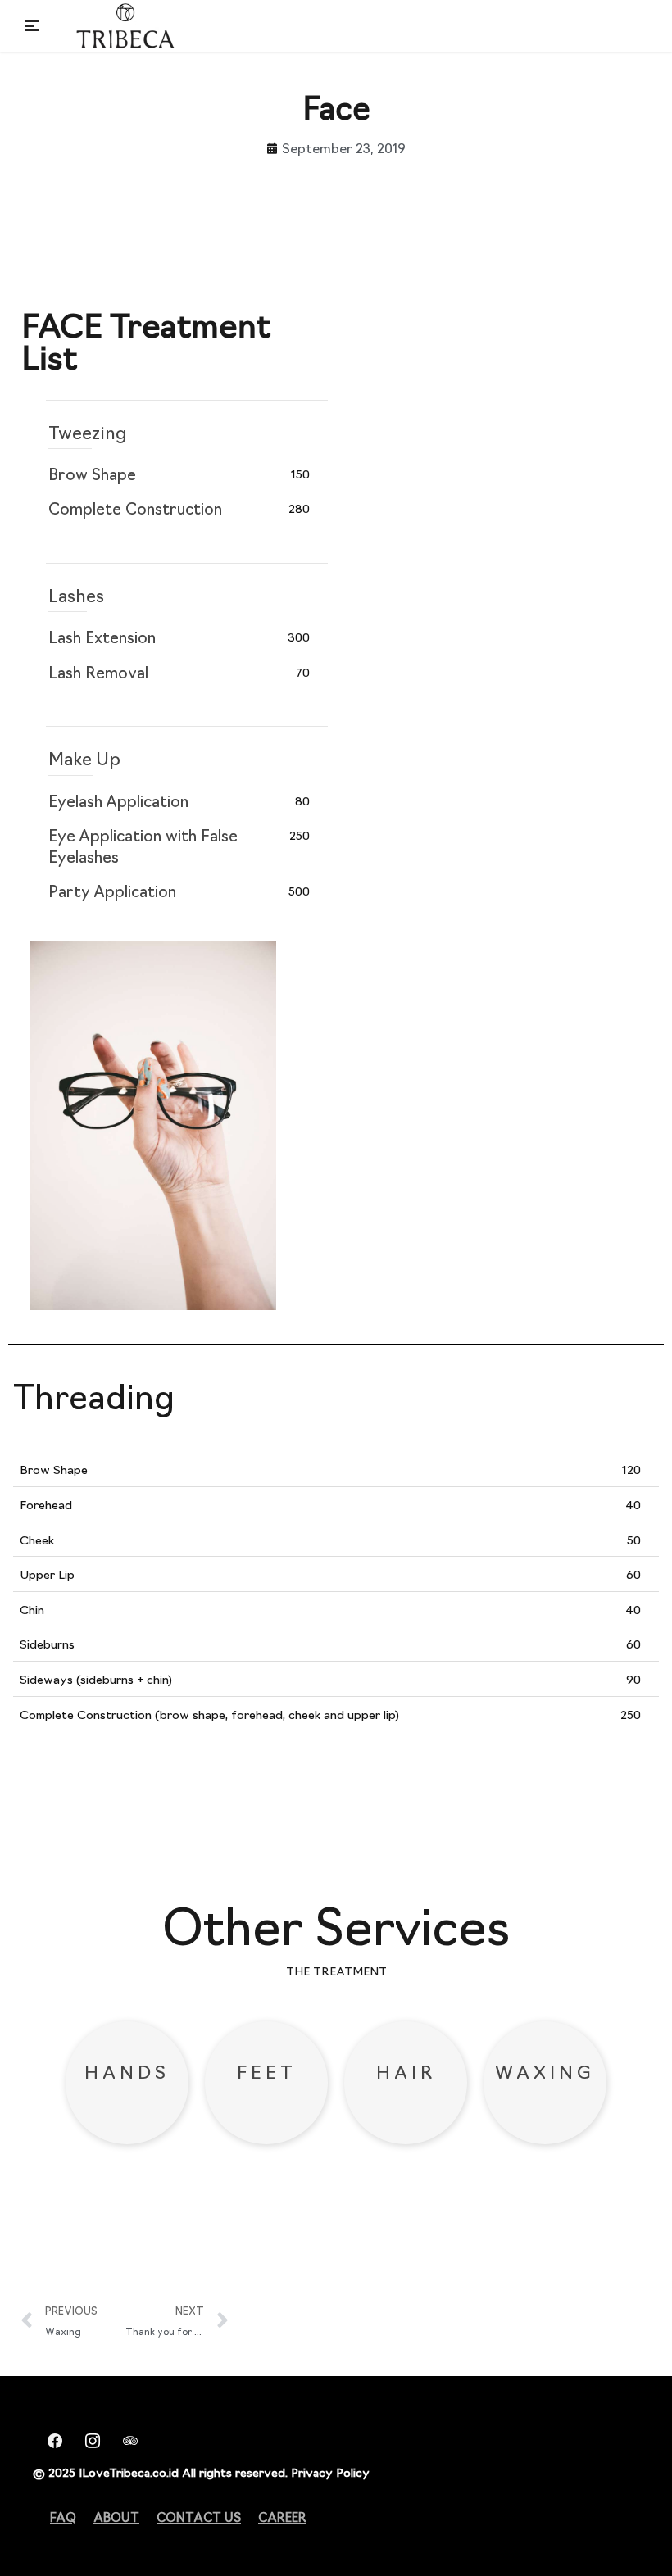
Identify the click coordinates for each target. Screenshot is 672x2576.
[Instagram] (88, 2438)
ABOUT (116, 2517)
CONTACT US (199, 2517)
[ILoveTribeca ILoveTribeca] (125, 26)
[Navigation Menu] (32, 26)
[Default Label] (125, 2438)
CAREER (282, 2517)
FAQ (63, 2517)
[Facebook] (50, 2438)
